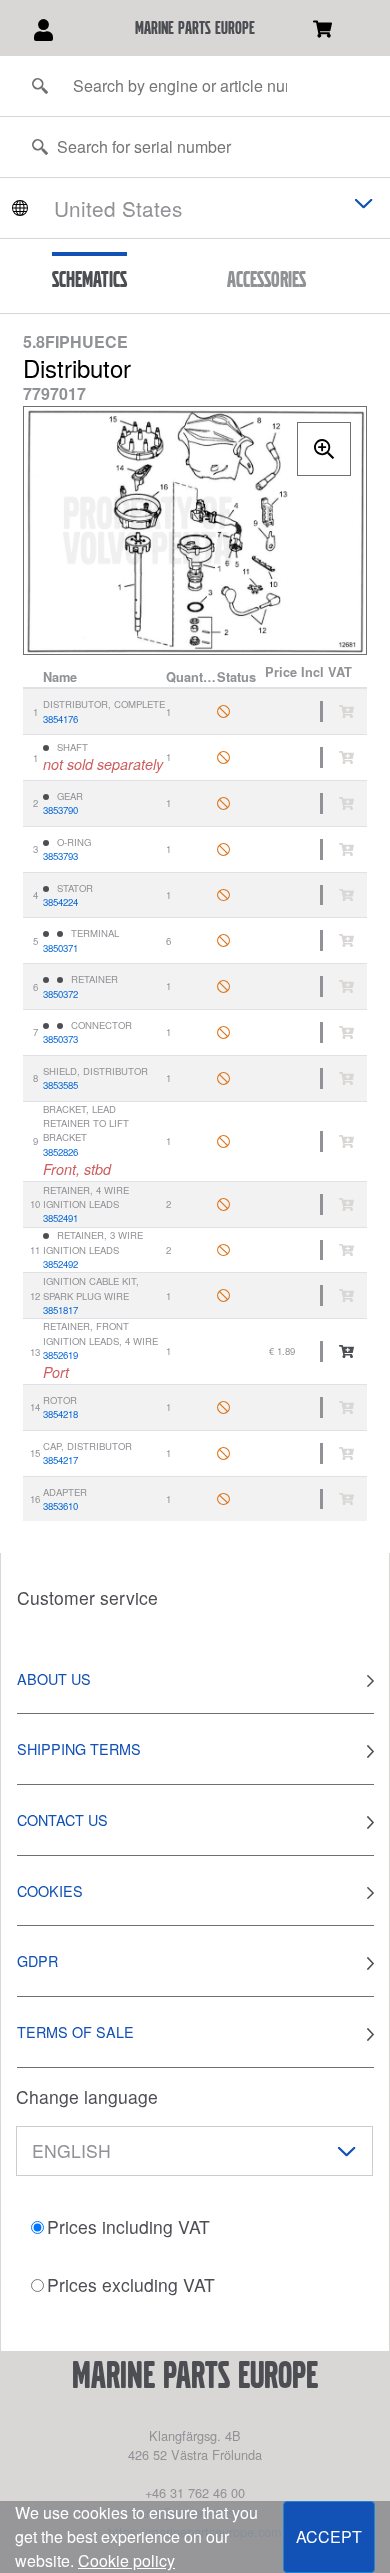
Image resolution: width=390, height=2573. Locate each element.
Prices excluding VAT (131, 2284)
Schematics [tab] (89, 279)
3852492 (60, 1264)
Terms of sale (75, 2031)
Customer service (87, 1597)
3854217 (60, 1460)
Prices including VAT (128, 2226)
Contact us (62, 1819)
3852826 (60, 1152)
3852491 (60, 1218)
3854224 (60, 902)
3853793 (60, 856)
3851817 (60, 1310)
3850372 (60, 994)
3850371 (60, 948)
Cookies (50, 1890)
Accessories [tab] (266, 279)
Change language (87, 2096)
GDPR (37, 1960)
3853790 (60, 810)
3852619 (60, 1355)
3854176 (60, 719)
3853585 (60, 1085)
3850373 (60, 1039)
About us (54, 1678)
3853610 (60, 1506)
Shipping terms (79, 1748)
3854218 (60, 1414)
